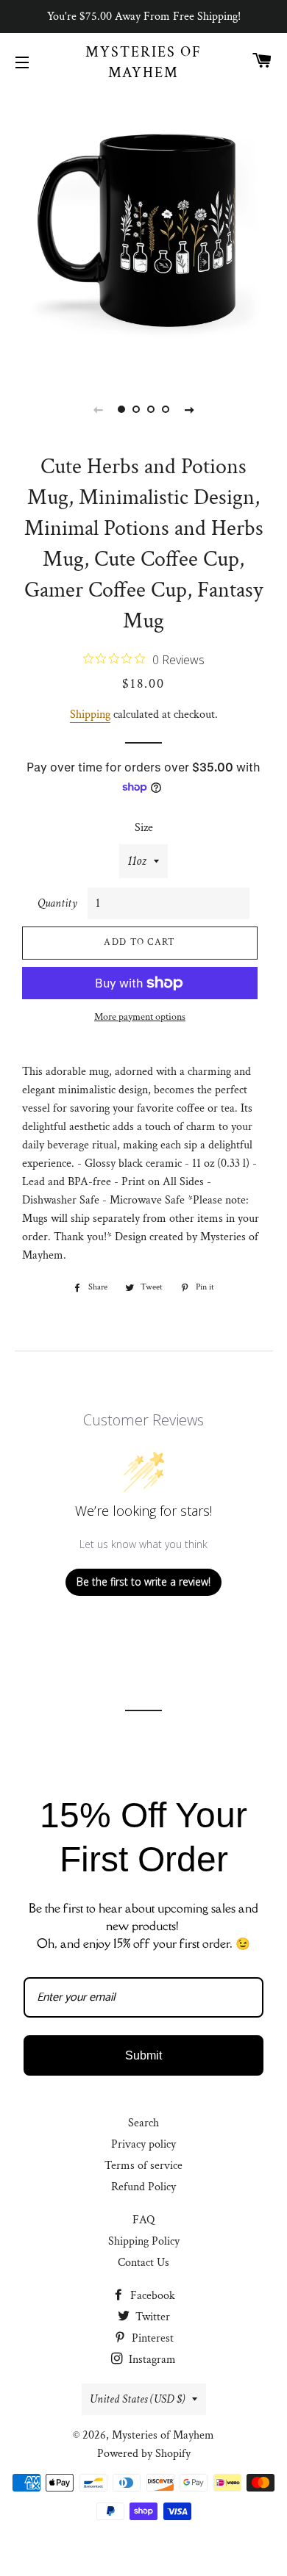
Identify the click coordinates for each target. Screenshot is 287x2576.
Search (143, 2123)
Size (144, 828)
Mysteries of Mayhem (143, 62)
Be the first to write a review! (143, 1582)
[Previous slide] (98, 409)
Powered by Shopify (144, 2454)
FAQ (143, 2220)
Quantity (57, 903)
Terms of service (143, 2166)
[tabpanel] (143, 231)
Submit (143, 2055)
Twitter (151, 2317)
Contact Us (143, 2263)
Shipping (90, 715)
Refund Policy (143, 2187)
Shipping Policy (144, 2241)
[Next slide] (189, 409)
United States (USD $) (137, 2399)
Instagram (151, 2360)
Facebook (151, 2296)
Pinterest (151, 2338)
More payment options (140, 1017)
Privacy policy (143, 2144)
